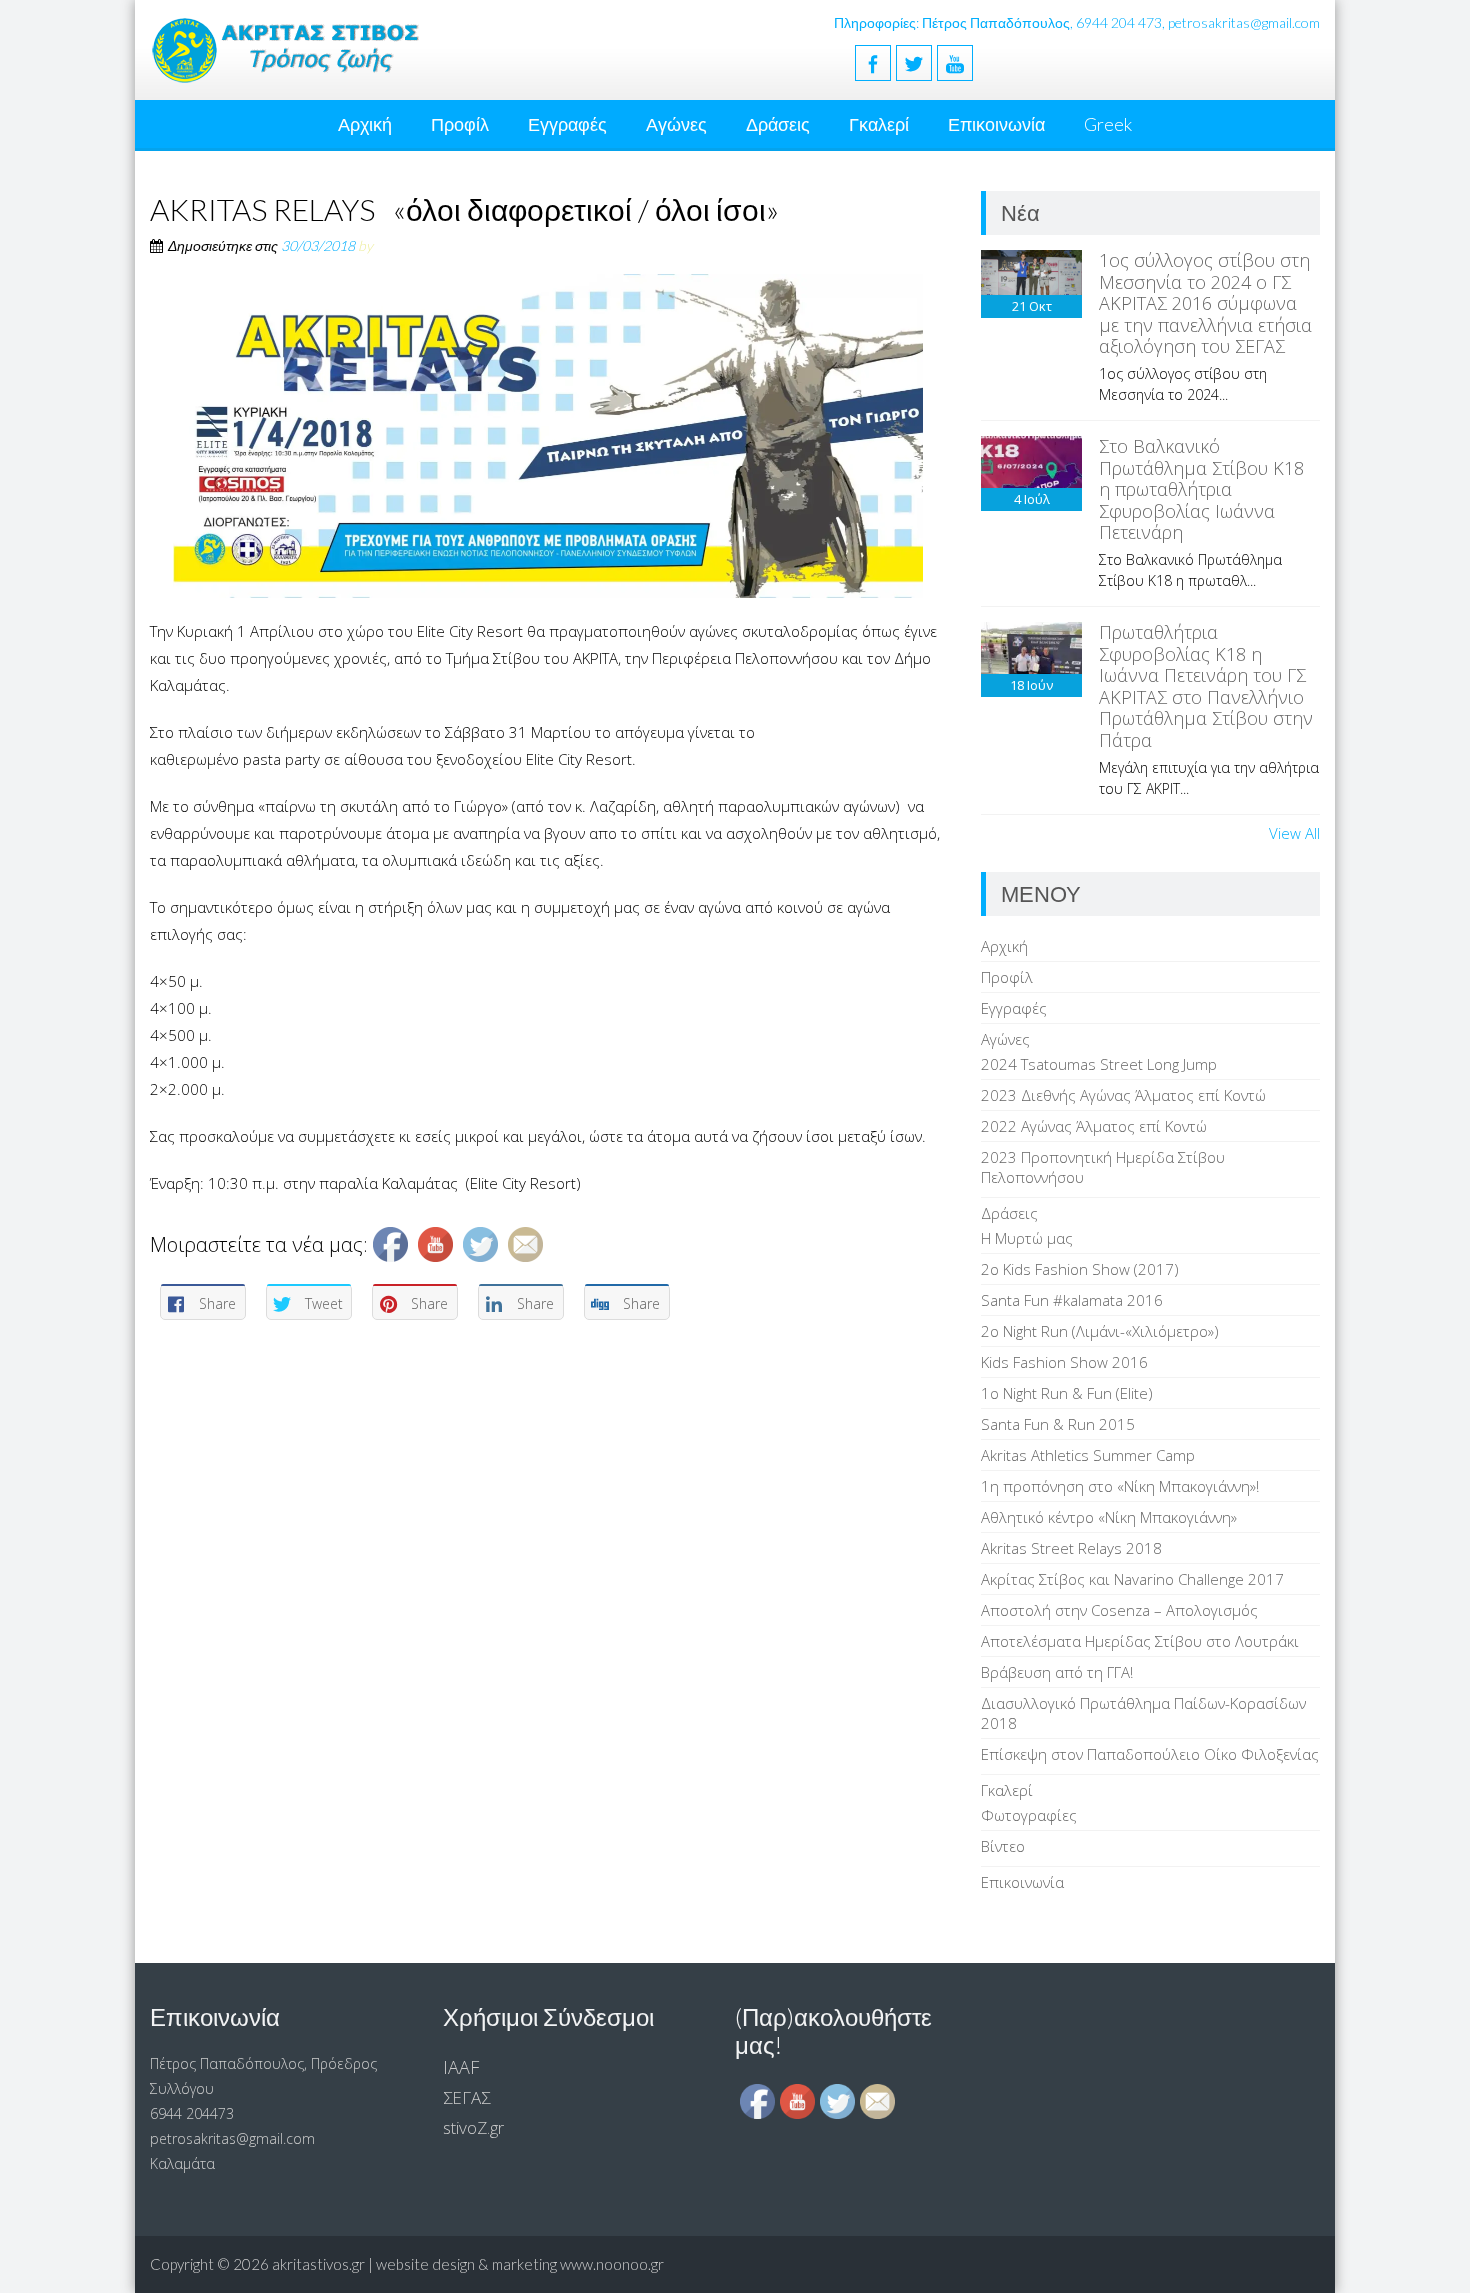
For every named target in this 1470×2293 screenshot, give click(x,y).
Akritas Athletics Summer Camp (1088, 1455)
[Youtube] (955, 63)
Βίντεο (1003, 1846)
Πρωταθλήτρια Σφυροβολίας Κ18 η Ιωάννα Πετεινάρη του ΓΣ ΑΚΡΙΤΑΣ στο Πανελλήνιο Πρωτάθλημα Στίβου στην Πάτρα (1206, 686)
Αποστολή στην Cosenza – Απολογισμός (1119, 1610)
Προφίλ (460, 124)
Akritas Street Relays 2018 (1071, 1548)
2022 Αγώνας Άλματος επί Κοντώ (1094, 1126)
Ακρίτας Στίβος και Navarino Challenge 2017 (1132, 1579)
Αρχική (365, 124)
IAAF (461, 2067)
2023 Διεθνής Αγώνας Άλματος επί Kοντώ (1123, 1095)
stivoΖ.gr (473, 2127)
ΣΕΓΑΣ (466, 2097)
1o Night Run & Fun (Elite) (1067, 1393)
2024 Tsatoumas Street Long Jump (1099, 1064)
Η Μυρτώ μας (1027, 1238)
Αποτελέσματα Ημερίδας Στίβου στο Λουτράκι (1140, 1641)
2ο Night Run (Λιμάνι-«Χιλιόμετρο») (1100, 1331)
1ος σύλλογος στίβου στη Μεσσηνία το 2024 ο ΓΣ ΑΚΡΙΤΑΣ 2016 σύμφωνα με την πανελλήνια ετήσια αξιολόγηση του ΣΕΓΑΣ (1205, 303)
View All (1294, 833)
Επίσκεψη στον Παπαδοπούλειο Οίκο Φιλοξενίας (1150, 1754)
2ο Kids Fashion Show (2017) (1080, 1269)
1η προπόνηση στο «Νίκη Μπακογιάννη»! (1120, 1486)
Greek (1108, 124)
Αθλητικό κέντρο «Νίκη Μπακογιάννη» (1109, 1517)
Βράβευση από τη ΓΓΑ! (1057, 1672)
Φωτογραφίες (1029, 1815)
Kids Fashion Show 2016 (1064, 1362)
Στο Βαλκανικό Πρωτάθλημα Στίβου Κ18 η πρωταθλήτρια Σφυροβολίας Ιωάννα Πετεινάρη (1201, 489)
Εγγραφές (567, 124)
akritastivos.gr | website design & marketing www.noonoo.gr (468, 2264)
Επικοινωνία (996, 124)
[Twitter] (914, 63)
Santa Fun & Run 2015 (1058, 1424)
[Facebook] (873, 63)
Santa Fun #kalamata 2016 (1072, 1300)
